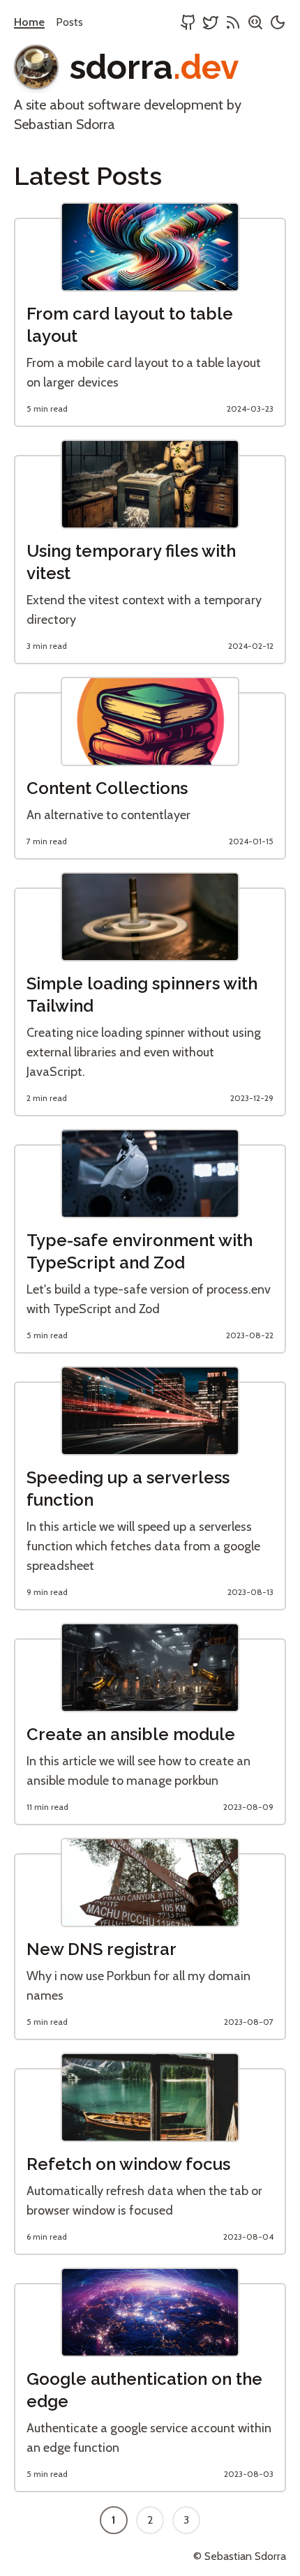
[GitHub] (188, 24)
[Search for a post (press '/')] (255, 24)
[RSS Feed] (233, 24)
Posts (69, 22)
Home (29, 22)
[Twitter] (211, 24)
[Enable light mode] (278, 24)
